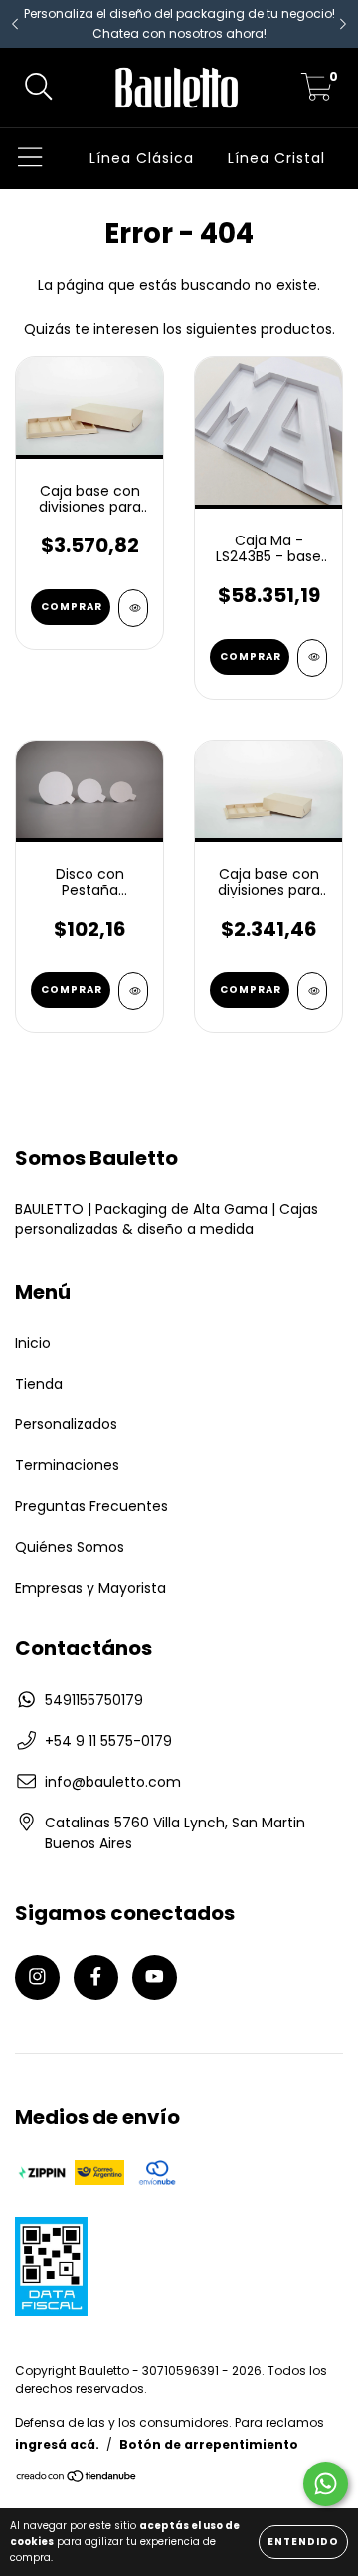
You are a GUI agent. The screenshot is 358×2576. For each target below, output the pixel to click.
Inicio (33, 1343)
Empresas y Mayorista (90, 1588)
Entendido (303, 2542)
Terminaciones (67, 1465)
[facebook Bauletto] (96, 1977)
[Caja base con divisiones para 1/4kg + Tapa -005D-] (312, 991)
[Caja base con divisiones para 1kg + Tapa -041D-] (133, 608)
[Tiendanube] (77, 2479)
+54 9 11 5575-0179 (108, 1741)
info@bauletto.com (113, 1782)
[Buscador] (39, 88)
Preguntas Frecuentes (91, 1506)
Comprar (72, 607)
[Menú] (30, 159)
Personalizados (66, 1424)
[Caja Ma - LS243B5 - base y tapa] (312, 658)
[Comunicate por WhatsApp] (326, 2484)
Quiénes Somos (70, 1547)
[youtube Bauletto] (155, 1977)
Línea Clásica (142, 158)
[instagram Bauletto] (37, 1977)
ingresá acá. (57, 2444)
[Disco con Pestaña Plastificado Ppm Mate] (133, 991)
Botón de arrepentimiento (209, 2444)
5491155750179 (94, 1700)
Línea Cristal (276, 158)
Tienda (39, 1384)
